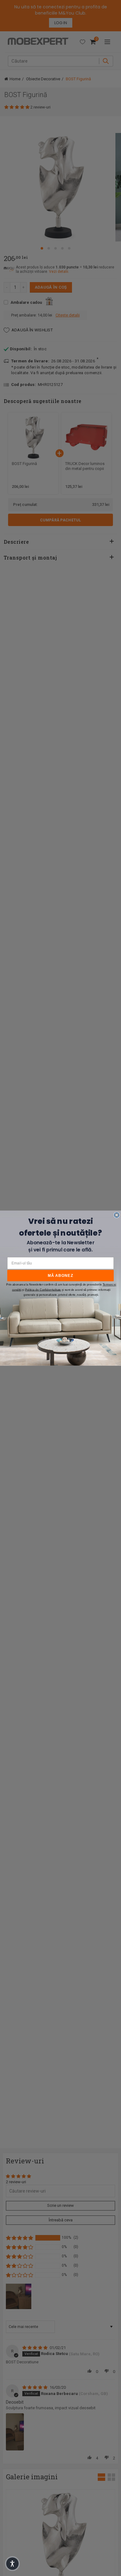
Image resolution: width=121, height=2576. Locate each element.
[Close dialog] (117, 1215)
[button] (12, 2564)
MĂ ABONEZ (61, 1275)
